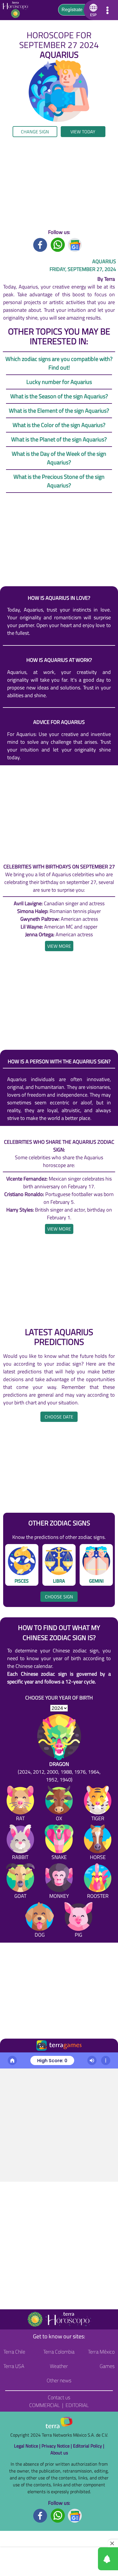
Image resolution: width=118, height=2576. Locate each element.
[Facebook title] (40, 244)
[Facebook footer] (40, 2515)
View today (83, 132)
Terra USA (14, 2366)
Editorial (77, 2405)
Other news (59, 2380)
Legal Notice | (28, 2446)
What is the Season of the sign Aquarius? (59, 396)
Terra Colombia (59, 2352)
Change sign (35, 132)
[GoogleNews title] (75, 244)
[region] (59, 183)
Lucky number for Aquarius (59, 382)
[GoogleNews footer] (75, 2515)
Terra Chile (14, 2352)
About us (59, 2453)
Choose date (59, 1417)
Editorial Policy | (89, 2446)
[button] (92, 10)
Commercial (45, 2405)
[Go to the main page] (17, 10)
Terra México (101, 2352)
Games (107, 2366)
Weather (59, 2366)
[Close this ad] (113, 2543)
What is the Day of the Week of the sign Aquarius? (59, 458)
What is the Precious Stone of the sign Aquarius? (59, 481)
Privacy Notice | (57, 2446)
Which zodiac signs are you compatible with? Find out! (59, 363)
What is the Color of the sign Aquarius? (59, 425)
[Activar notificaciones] (82, 2559)
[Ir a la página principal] (9, 2059)
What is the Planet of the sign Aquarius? (59, 439)
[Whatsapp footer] (58, 2515)
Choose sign (59, 1597)
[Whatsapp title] (58, 244)
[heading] (59, 946)
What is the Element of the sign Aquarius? (59, 411)
